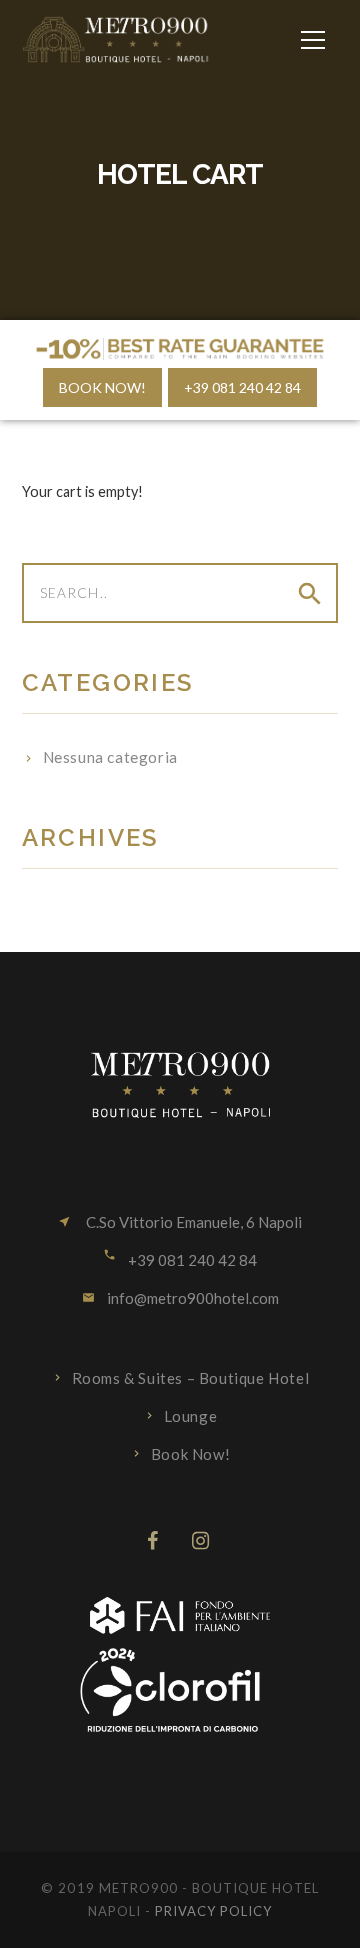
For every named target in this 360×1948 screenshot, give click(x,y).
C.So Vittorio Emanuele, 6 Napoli (192, 1222)
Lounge (191, 1416)
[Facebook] (153, 1540)
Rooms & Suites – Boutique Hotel (191, 1378)
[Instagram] (202, 1540)
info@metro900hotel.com (193, 1298)
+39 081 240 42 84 (242, 387)
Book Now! (102, 387)
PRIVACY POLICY (214, 1911)
